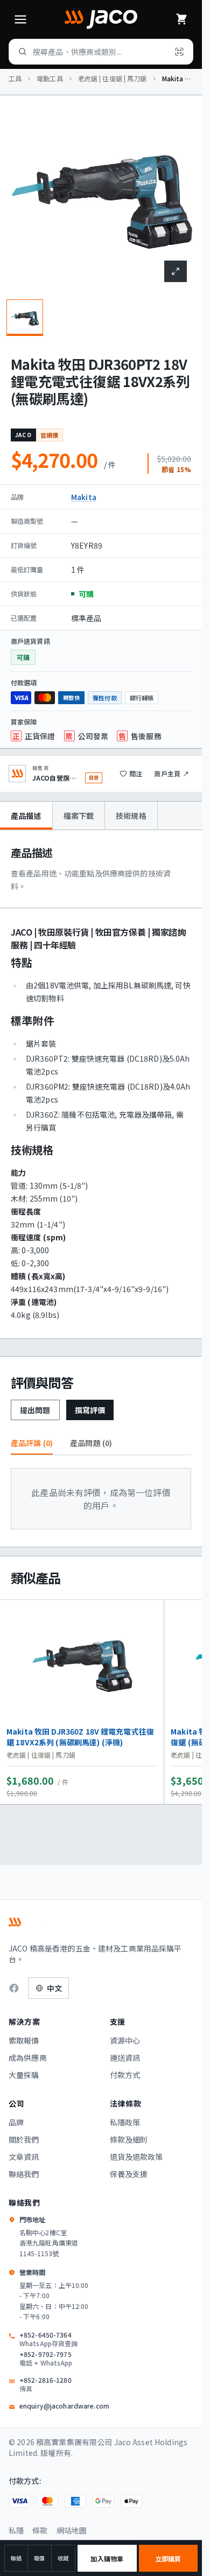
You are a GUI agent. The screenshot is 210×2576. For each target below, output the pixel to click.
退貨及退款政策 (136, 2157)
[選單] (20, 19)
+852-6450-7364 (48, 2339)
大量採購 (24, 2075)
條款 (40, 2530)
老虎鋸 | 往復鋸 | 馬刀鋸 (113, 79)
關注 (136, 773)
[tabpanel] (101, 1084)
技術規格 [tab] (131, 816)
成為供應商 (28, 2058)
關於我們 (24, 2139)
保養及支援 (129, 2174)
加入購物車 (107, 2559)
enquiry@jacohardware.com (64, 2406)
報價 (39, 2558)
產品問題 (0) (91, 1443)
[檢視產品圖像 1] (25, 318)
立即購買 (168, 2559)
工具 (15, 79)
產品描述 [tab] (26, 816)
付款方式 (125, 2075)
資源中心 (125, 2040)
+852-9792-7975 (46, 2359)
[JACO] (101, 19)
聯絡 (16, 2558)
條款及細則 (129, 2139)
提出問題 (35, 1410)
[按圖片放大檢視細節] (176, 271)
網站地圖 (72, 2530)
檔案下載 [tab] (79, 816)
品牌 (16, 2122)
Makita (84, 497)
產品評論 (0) (32, 1443)
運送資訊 (125, 2058)
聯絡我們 (24, 2174)
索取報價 (24, 2040)
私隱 (16, 2530)
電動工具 (50, 79)
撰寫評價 (90, 1410)
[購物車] (181, 19)
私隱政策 (125, 2122)
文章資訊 (24, 2157)
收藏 (63, 2558)
